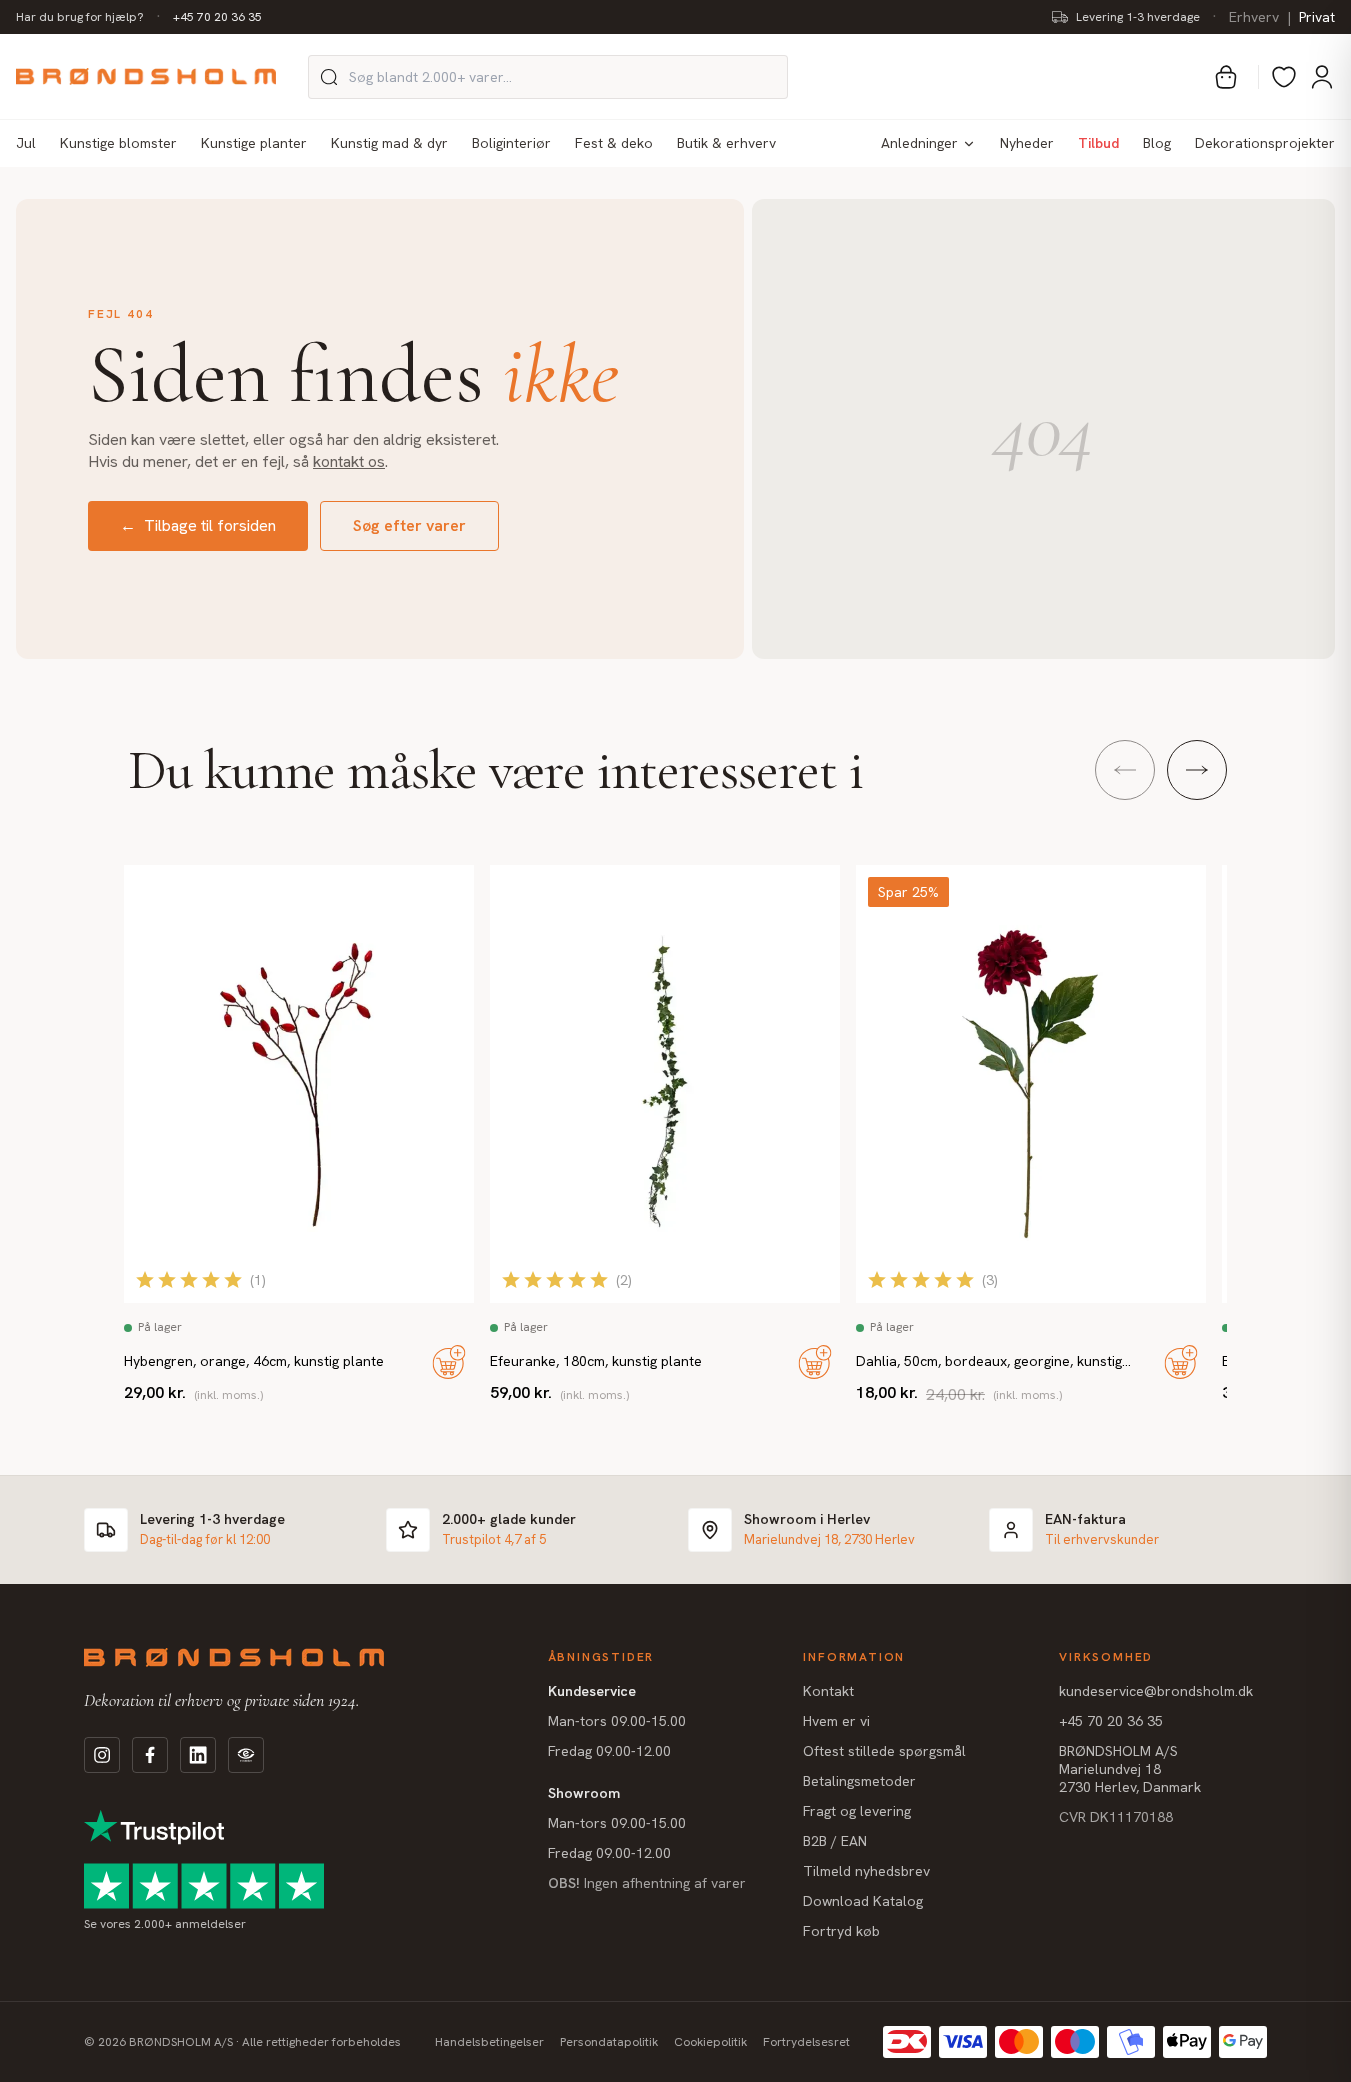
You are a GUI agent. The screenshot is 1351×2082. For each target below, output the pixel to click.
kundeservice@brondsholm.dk (1156, 1691)
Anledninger (919, 143)
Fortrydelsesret (806, 2042)
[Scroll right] (1197, 770)
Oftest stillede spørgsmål (884, 1751)
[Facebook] (150, 1755)
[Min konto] (1322, 77)
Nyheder (1027, 143)
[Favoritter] (1284, 77)
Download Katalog (863, 1901)
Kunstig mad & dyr (389, 143)
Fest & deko (614, 143)
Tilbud (1098, 143)
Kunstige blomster (118, 143)
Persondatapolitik (609, 2042)
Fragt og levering (857, 1811)
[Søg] (329, 77)
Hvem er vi (836, 1721)
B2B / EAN (835, 1841)
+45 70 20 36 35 (217, 17)
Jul (26, 143)
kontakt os (349, 461)
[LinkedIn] (198, 1755)
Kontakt (828, 1691)
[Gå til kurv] (1226, 77)
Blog (1157, 143)
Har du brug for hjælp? (80, 17)
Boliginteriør (511, 143)
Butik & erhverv (726, 143)
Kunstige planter (254, 143)
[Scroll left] (1125, 770)
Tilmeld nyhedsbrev (866, 1871)
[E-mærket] (246, 1755)
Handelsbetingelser (489, 2042)
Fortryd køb (841, 1931)
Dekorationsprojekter (1265, 143)
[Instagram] (102, 1755)
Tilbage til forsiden (198, 525)
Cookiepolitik (710, 2042)
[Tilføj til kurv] (449, 1362)
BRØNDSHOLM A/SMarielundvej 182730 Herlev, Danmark (1130, 1769)
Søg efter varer (409, 525)
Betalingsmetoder (859, 1781)
